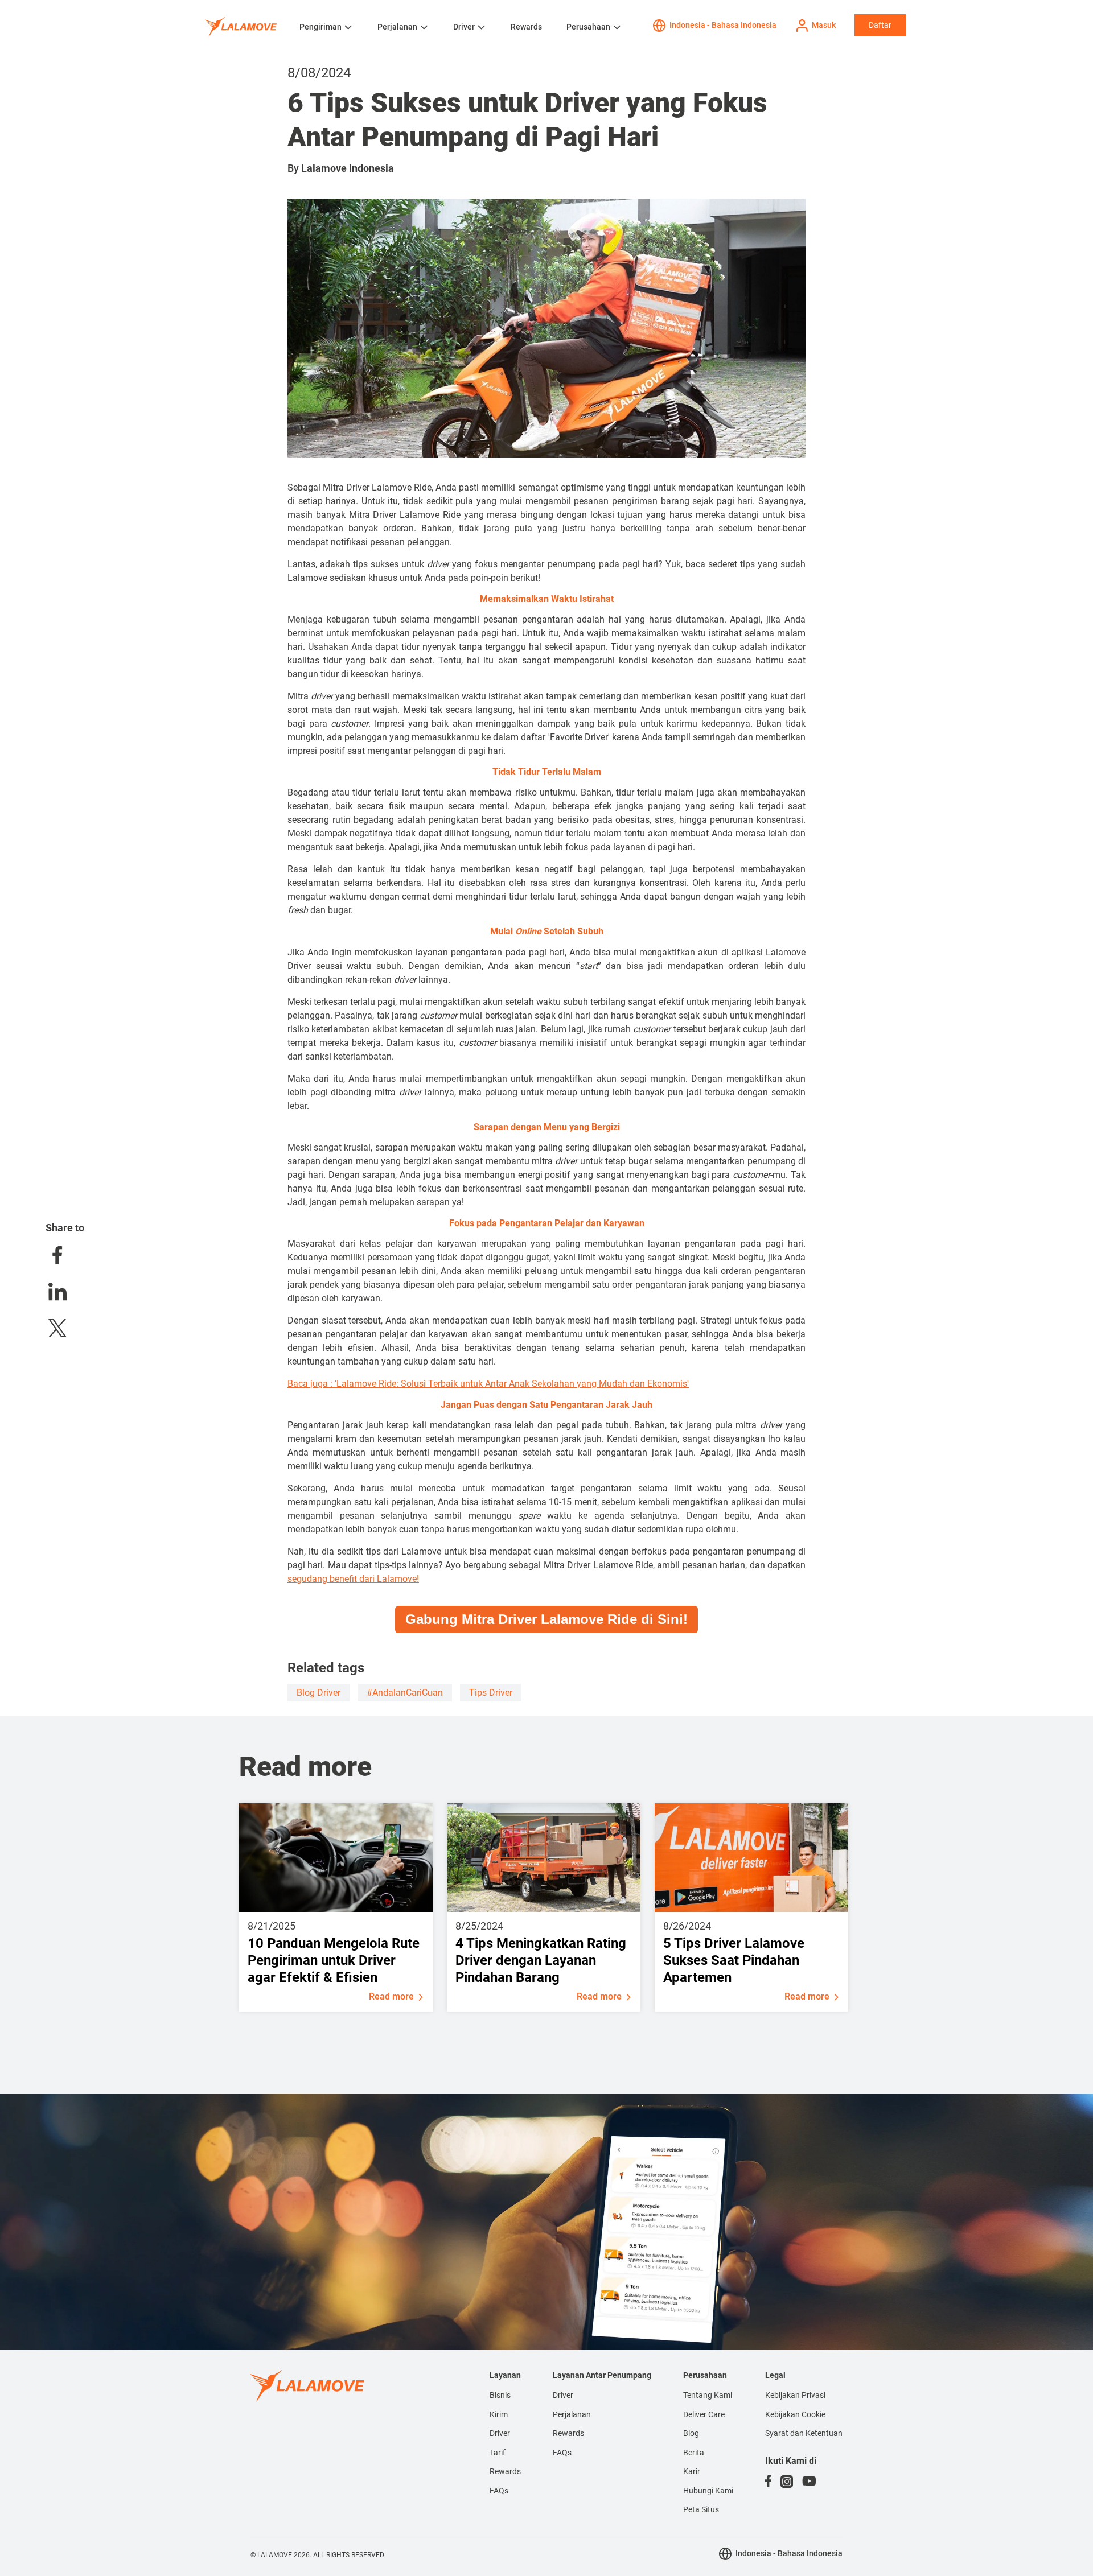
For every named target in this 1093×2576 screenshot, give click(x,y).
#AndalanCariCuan (405, 1693)
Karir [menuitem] (692, 2471)
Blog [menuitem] (691, 2433)
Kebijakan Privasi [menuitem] (795, 2395)
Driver (464, 27)
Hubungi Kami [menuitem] (708, 2491)
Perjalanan (397, 27)
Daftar (880, 25)
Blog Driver (319, 1693)
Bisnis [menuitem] (500, 2395)
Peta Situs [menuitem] (701, 2509)
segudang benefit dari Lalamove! (353, 1579)
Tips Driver (491, 1693)
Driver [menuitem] (500, 2433)
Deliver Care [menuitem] (704, 2414)
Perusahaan (588, 27)
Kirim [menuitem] (499, 2414)
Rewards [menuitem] (505, 2471)
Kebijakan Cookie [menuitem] (795, 2414)
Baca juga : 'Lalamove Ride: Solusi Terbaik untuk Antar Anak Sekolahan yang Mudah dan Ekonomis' (488, 1384)
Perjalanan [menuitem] (572, 2414)
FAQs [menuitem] (499, 2491)
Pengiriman (320, 27)
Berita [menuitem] (694, 2453)
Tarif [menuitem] (498, 2453)
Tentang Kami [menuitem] (708, 2395)
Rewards (526, 27)
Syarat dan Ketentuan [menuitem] (804, 2433)
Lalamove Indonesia (348, 168)
